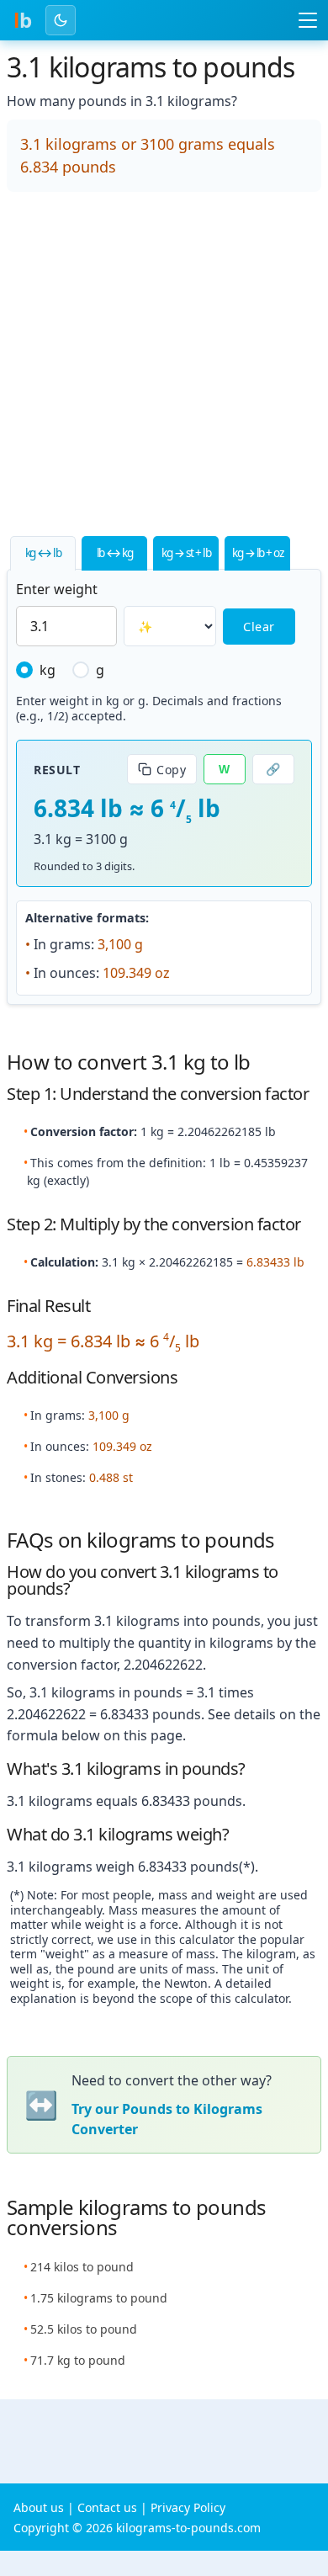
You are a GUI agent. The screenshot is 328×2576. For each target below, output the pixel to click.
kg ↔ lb (43, 552)
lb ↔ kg (115, 552)
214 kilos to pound (82, 2267)
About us (39, 2507)
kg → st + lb (186, 552)
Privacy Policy (188, 2507)
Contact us (107, 2507)
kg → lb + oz (257, 552)
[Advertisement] (164, 369)
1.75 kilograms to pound (99, 2298)
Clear (259, 627)
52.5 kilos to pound (84, 2329)
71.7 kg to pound (78, 2360)
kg (48, 670)
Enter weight (57, 589)
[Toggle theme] (61, 20)
